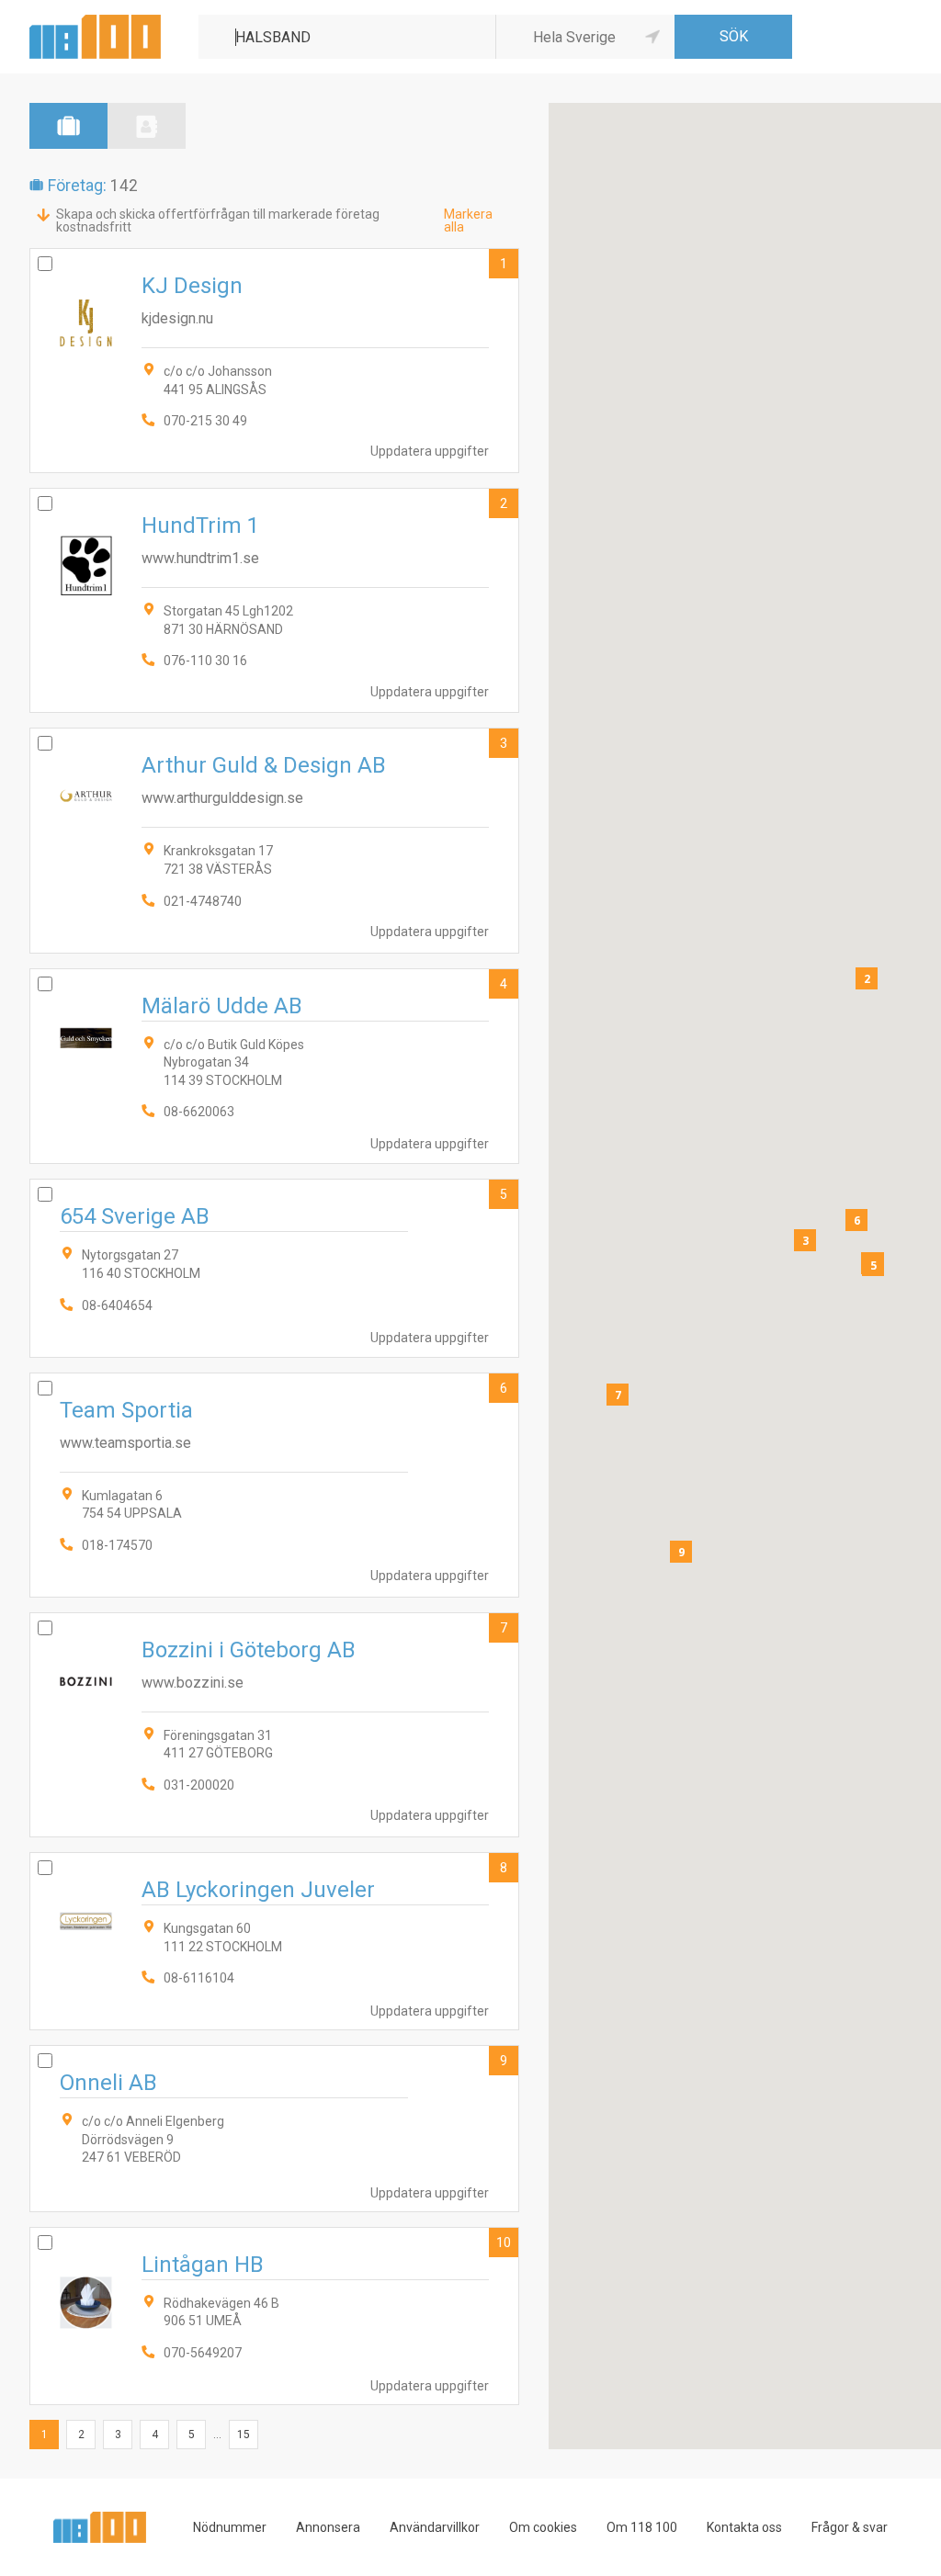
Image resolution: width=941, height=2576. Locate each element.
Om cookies (543, 2527)
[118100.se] (95, 22)
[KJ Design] (274, 361)
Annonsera (328, 2527)
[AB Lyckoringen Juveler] (274, 1941)
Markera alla (468, 220)
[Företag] (68, 126)
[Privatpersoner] (147, 126)
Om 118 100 (642, 2527)
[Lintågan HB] (274, 2316)
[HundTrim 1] (274, 600)
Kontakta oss (744, 2527)
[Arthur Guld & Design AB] (274, 840)
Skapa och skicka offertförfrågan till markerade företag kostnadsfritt (218, 220)
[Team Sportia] (274, 1485)
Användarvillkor (435, 2527)
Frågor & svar (850, 2527)
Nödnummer (230, 2527)
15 (244, 2435)
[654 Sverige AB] (274, 1268)
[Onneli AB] (274, 2129)
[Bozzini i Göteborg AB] (274, 1725)
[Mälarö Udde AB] (274, 1067)
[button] (867, 978)
